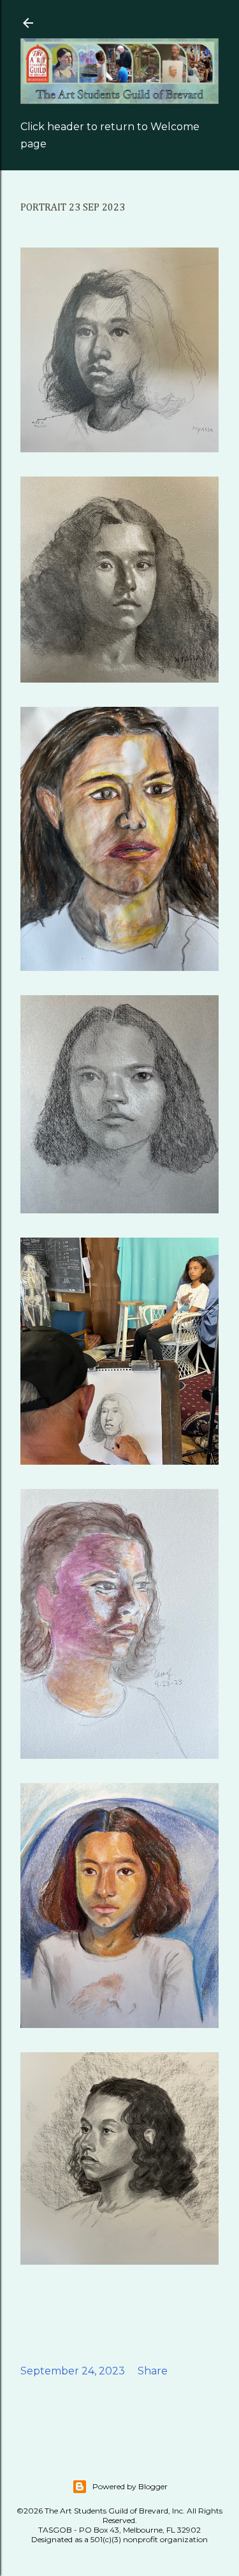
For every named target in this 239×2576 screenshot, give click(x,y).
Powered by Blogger (130, 2486)
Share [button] (153, 2371)
